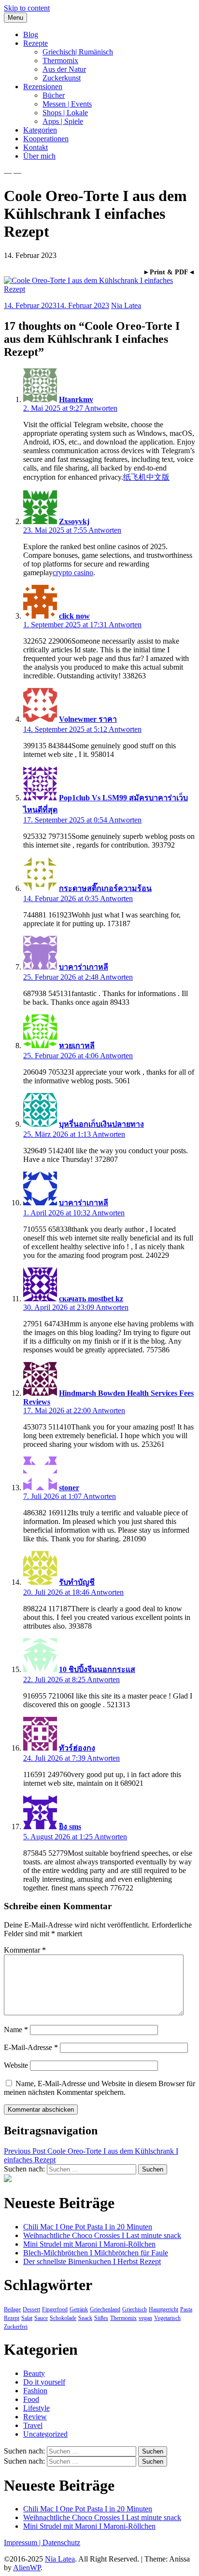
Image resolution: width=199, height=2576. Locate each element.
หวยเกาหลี (77, 1045)
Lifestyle (36, 2408)
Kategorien (40, 130)
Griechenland (105, 2309)
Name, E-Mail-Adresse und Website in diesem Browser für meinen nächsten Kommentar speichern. (99, 2088)
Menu (15, 18)
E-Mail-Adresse (31, 2047)
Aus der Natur (64, 69)
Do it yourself (44, 2382)
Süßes (101, 2318)
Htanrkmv (76, 399)
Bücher (54, 95)
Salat (27, 2318)
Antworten (101, 408)
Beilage (12, 2309)
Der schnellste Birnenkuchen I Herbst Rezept (92, 2261)
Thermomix (60, 61)
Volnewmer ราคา (88, 719)
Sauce (41, 2318)
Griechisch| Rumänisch (78, 52)
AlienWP (27, 2568)
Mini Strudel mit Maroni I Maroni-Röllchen (89, 2244)
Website (16, 2065)
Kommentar (25, 1950)
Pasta (186, 2309)
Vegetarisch (167, 2318)
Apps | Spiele (63, 121)
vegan (145, 2318)
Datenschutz (61, 2542)
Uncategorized (45, 2434)
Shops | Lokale (65, 113)
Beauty (34, 2373)
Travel (33, 2425)
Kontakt (36, 147)
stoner (69, 1488)
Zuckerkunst (62, 78)
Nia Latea (126, 305)
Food (31, 2399)
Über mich (39, 156)
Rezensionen (43, 87)
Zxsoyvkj (74, 521)
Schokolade (63, 2318)
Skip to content (27, 8)
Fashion (35, 2391)
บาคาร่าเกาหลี (84, 967)
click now (74, 616)
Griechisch (135, 2309)
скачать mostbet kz (91, 1299)
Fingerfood (55, 2309)
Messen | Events (67, 104)
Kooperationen (46, 139)
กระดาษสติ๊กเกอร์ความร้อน (105, 888)
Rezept (12, 2318)
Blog (31, 34)
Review (35, 2417)
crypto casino (73, 573)
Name (16, 2030)
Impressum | (23, 2542)
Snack (85, 2318)
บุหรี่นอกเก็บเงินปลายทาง (101, 1124)
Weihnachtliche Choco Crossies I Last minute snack (102, 2235)
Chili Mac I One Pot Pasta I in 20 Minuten (88, 2227)
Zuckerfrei (16, 2327)
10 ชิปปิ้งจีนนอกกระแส (97, 1669)
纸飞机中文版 (146, 477)
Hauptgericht (163, 2309)
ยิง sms (70, 1827)
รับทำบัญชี (77, 1582)
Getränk (79, 2309)
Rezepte (36, 43)
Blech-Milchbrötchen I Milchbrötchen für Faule (96, 2253)
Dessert (31, 2309)
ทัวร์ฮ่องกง (77, 1748)
